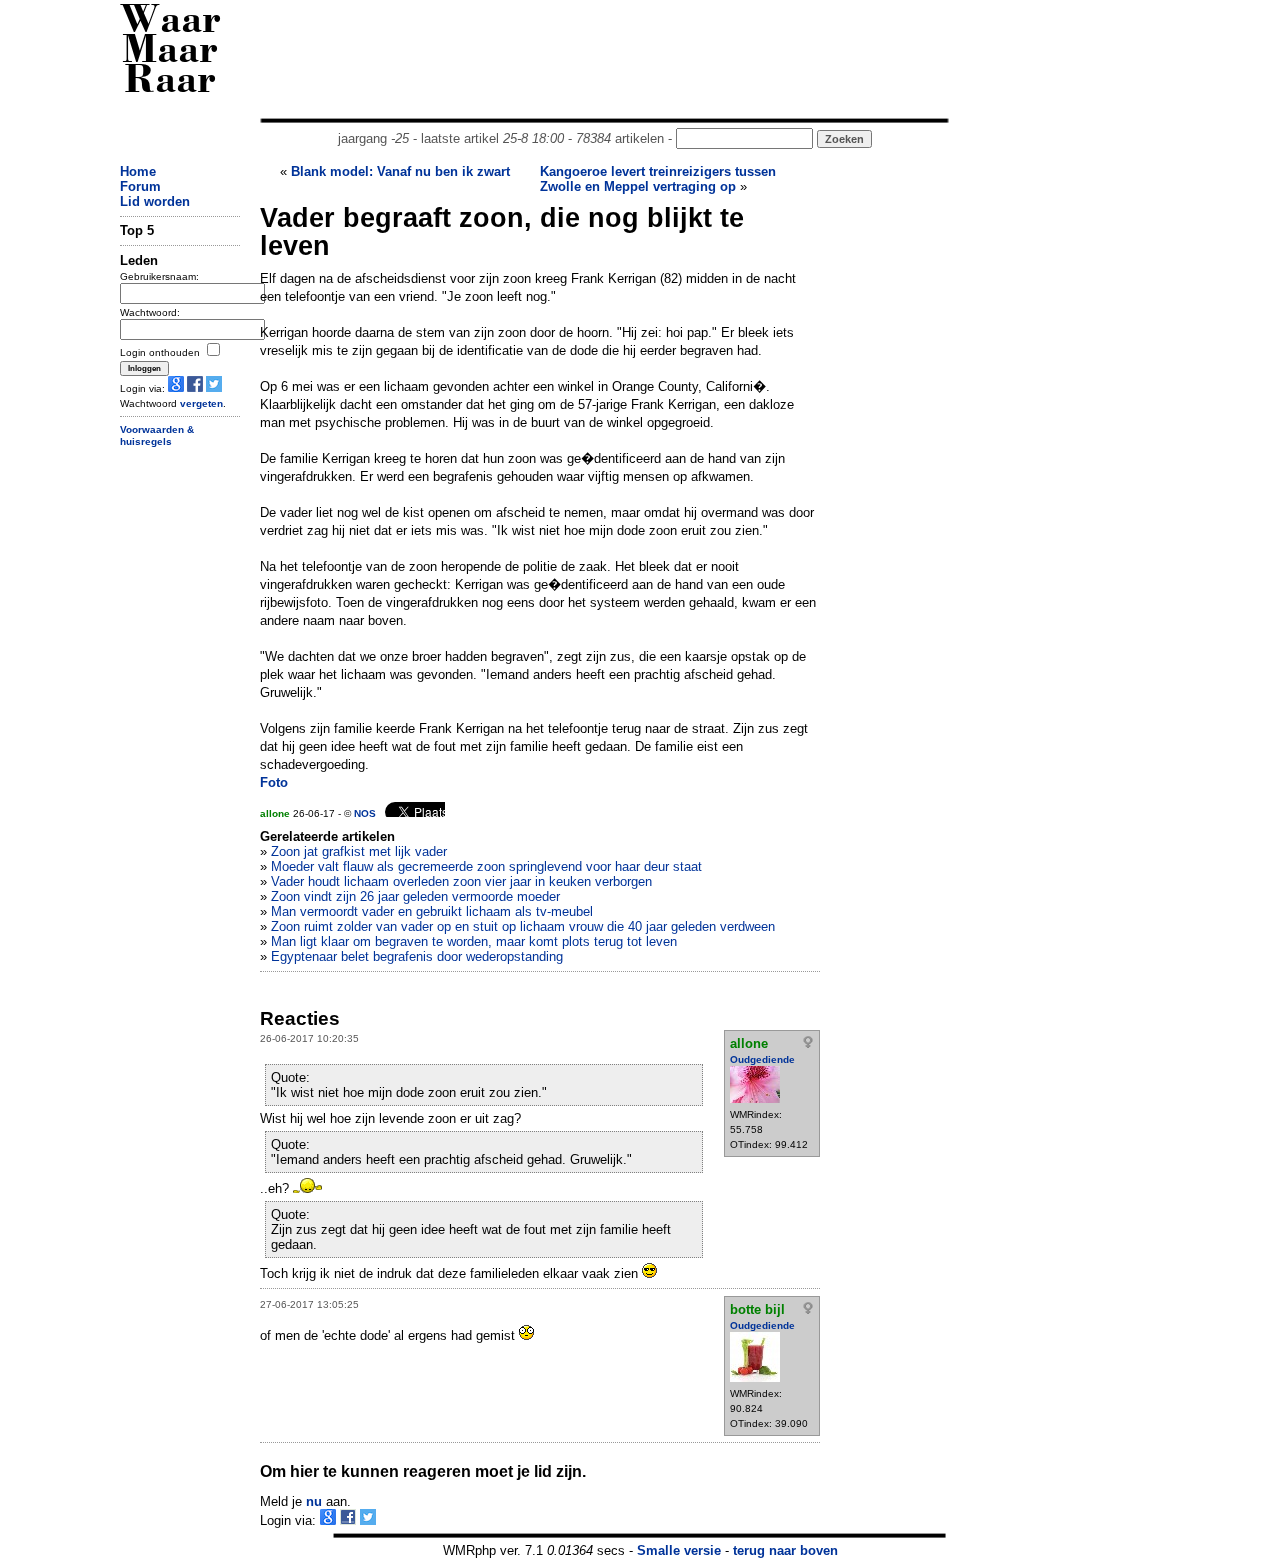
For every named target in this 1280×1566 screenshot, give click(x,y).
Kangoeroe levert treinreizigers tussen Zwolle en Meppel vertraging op (658, 179)
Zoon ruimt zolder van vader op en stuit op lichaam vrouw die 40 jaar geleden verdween (523, 926)
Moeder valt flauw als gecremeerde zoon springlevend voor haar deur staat (486, 866)
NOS (365, 813)
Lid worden (155, 201)
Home (138, 171)
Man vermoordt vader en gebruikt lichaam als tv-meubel (432, 911)
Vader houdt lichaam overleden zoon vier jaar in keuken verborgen (461, 881)
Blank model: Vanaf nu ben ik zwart (400, 171)
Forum (140, 186)
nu (314, 1501)
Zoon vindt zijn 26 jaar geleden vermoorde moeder (415, 896)
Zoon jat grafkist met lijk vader (359, 851)
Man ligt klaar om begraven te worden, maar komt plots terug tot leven (474, 941)
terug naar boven (785, 1550)
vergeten (201, 403)
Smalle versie (679, 1550)
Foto (274, 782)
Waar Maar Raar (170, 52)
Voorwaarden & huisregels (157, 436)
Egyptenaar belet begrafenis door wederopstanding (417, 956)
